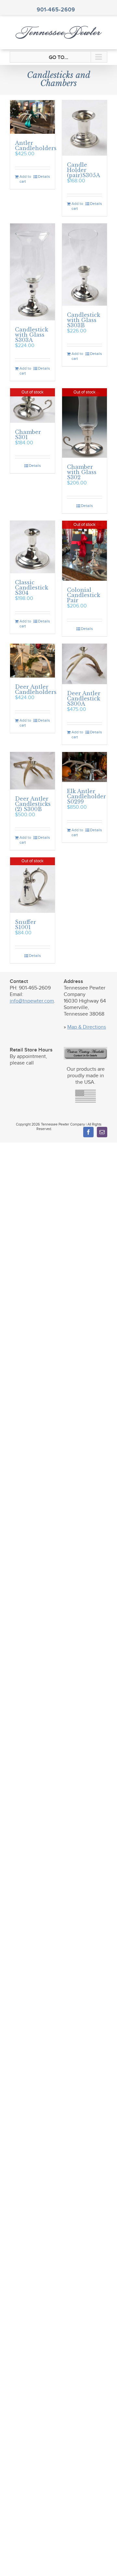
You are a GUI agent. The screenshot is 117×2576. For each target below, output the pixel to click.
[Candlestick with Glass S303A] (32, 272)
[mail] (102, 1132)
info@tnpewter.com (32, 1001)
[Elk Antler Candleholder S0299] (84, 767)
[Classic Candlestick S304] (32, 547)
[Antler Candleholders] (32, 117)
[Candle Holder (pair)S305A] (84, 128)
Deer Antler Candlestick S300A (84, 698)
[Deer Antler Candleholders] (32, 661)
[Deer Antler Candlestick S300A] (84, 664)
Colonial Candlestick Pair (84, 595)
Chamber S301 (28, 435)
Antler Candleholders (36, 146)
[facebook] (88, 1132)
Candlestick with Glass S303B (84, 320)
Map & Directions (87, 1027)
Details (44, 176)
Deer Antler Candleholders (36, 689)
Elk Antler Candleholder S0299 (86, 796)
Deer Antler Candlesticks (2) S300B (33, 804)
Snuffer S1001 (26, 925)
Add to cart (25, 179)
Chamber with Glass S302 (82, 472)
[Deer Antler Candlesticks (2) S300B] (32, 771)
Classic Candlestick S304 (32, 588)
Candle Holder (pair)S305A (84, 170)
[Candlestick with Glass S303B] (84, 265)
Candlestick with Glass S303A (32, 335)
